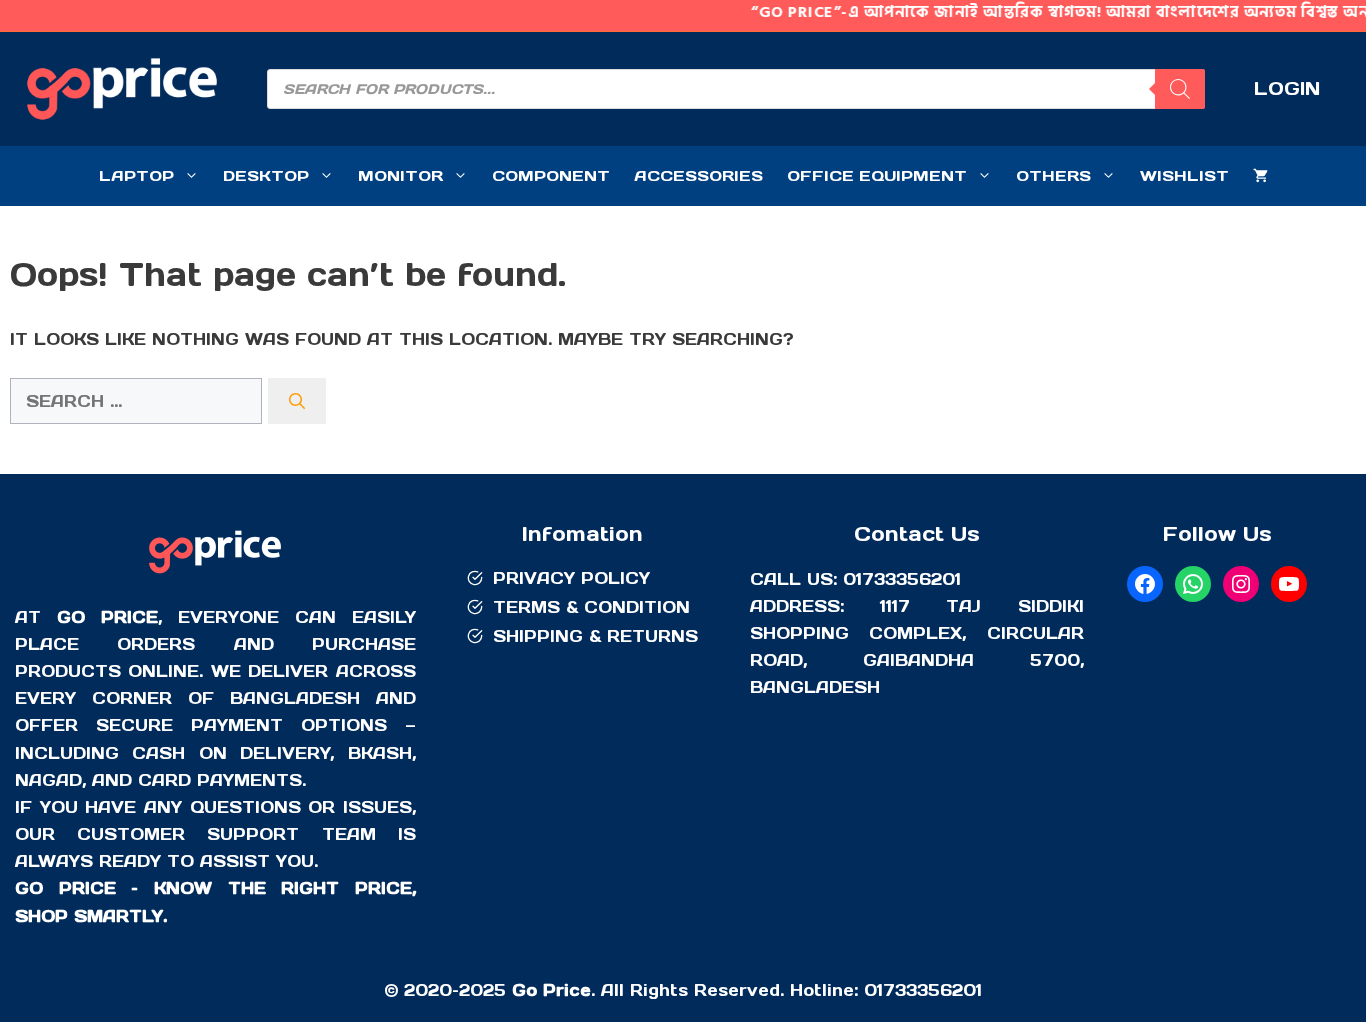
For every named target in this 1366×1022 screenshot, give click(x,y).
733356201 (932, 990)
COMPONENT (551, 175)
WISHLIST (1184, 175)
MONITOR (400, 175)
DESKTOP (266, 175)
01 (873, 990)
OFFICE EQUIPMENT (877, 175)
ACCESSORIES (698, 175)
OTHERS (1053, 175)
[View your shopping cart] (1260, 176)
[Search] (1180, 89)
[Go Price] (215, 576)
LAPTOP (136, 175)
